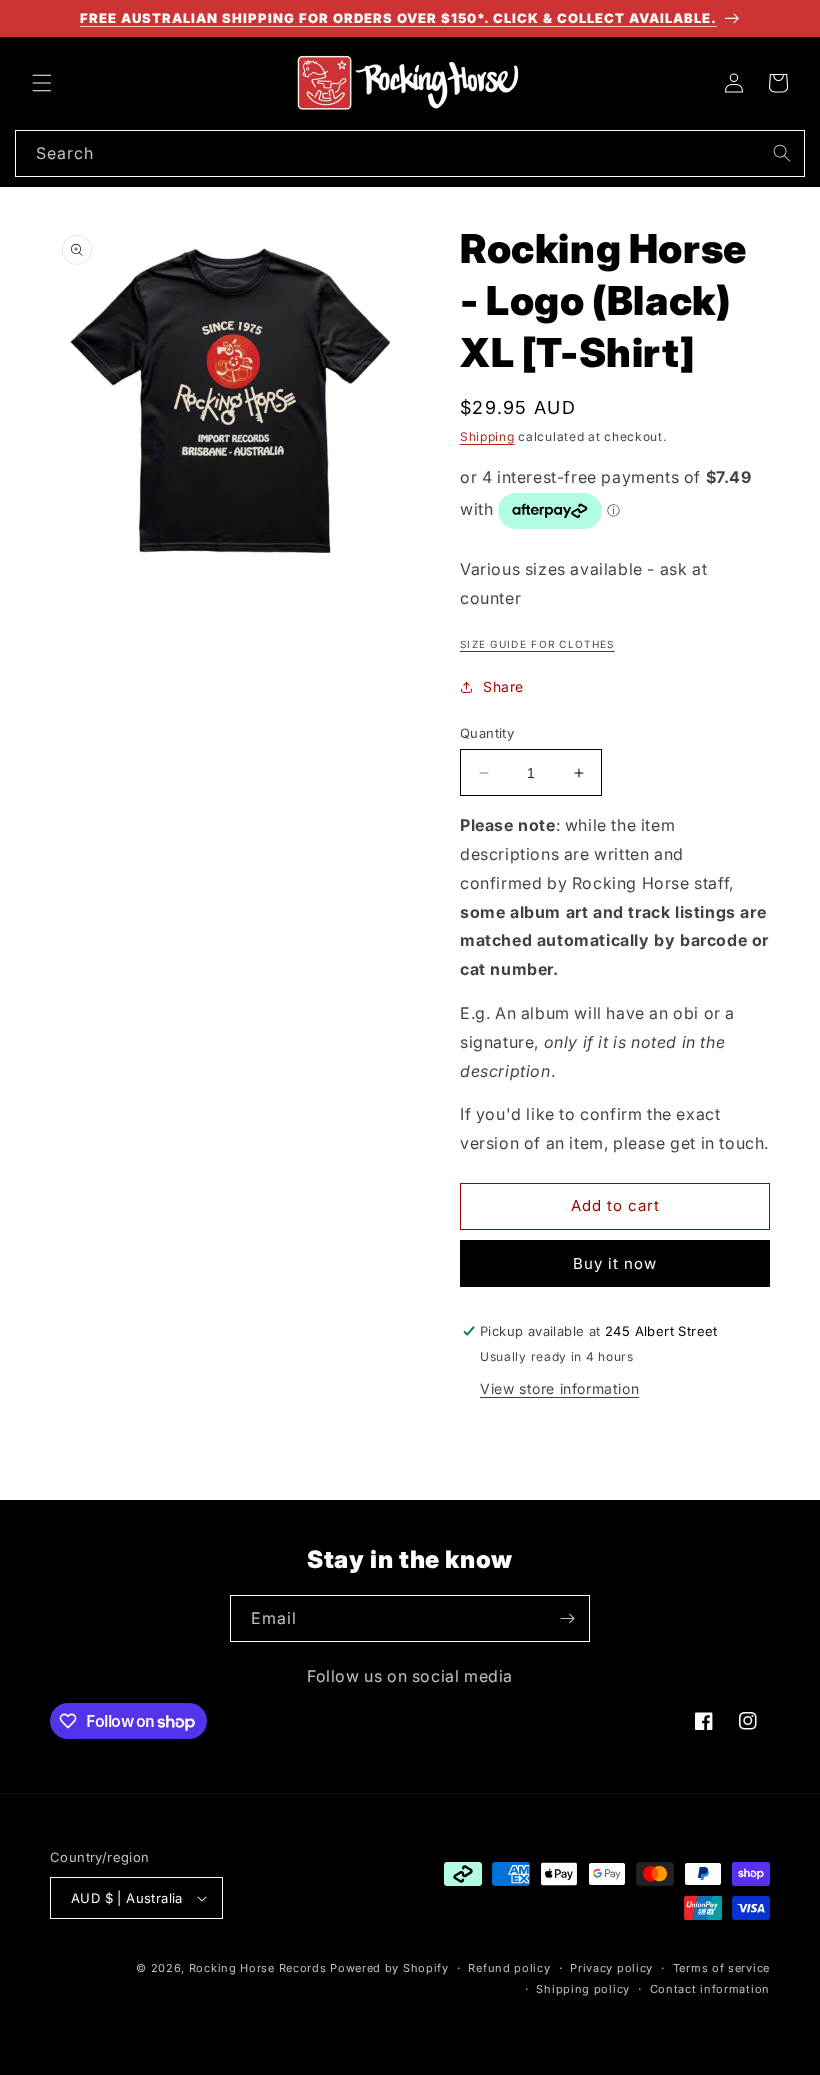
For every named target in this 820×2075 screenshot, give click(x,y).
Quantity (487, 733)
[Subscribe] (567, 1618)
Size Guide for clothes (537, 644)
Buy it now (615, 1263)
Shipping (487, 436)
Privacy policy (611, 1968)
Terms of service (721, 1968)
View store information (559, 1388)
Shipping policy (583, 1989)
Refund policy (509, 1968)
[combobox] (410, 153)
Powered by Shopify (389, 1968)
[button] (42, 83)
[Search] (782, 153)
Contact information (710, 1989)
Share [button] (503, 686)
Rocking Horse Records (258, 1968)
